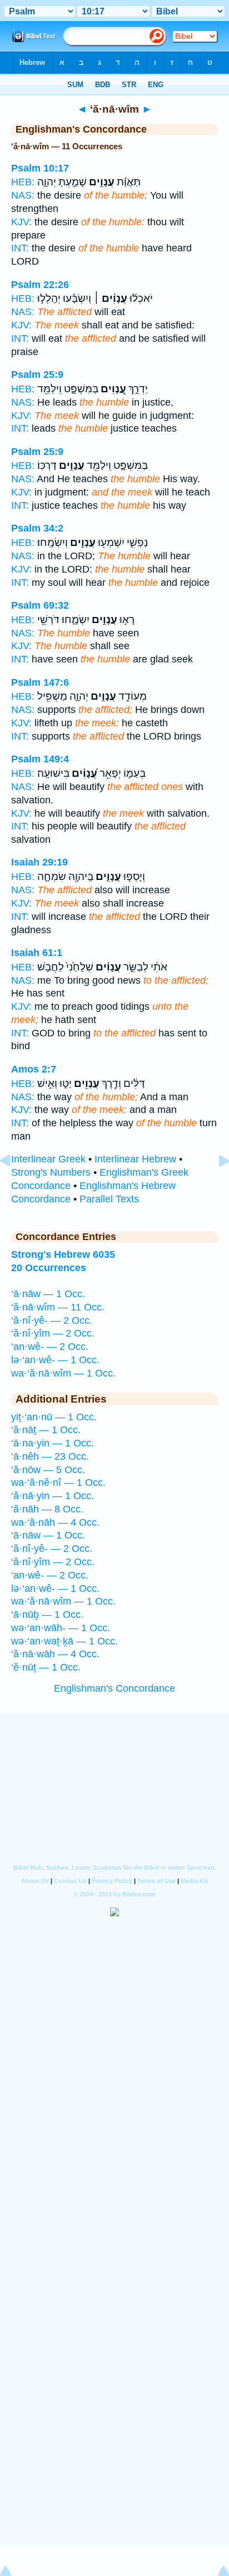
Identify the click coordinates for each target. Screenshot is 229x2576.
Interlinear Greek (48, 1159)
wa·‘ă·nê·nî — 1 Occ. (58, 1482)
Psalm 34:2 (37, 528)
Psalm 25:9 (37, 374)
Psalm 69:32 (40, 605)
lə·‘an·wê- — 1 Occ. (55, 1360)
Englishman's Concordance (114, 1688)
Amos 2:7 (34, 1069)
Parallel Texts (109, 1199)
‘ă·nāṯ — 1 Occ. (46, 1430)
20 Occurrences (49, 1268)
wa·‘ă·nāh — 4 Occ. (55, 1522)
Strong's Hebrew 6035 (63, 1254)
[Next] (215, 1186)
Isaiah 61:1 (37, 953)
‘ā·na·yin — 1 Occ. (53, 1443)
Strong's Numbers (51, 1172)
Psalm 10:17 (40, 168)
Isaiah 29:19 (39, 862)
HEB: (23, 182)
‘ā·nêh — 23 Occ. (50, 1456)
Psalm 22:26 (40, 285)
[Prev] (14, 1186)
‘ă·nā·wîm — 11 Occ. (58, 1307)
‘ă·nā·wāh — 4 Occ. (55, 1654)
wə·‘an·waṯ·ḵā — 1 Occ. (64, 1641)
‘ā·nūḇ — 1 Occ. (47, 1615)
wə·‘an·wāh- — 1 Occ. (61, 1628)
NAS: (23, 195)
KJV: (21, 222)
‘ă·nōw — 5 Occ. (48, 1470)
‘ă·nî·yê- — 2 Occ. (52, 1320)
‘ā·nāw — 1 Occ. (48, 1294)
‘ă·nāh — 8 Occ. (47, 1509)
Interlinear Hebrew (135, 1159)
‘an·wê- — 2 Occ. (50, 1347)
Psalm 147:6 (40, 682)
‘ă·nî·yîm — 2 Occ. (53, 1333)
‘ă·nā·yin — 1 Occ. (53, 1496)
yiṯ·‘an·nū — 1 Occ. (54, 1417)
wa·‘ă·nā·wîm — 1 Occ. (63, 1373)
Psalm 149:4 (40, 759)
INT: (20, 248)
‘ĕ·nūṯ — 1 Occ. (46, 1667)
